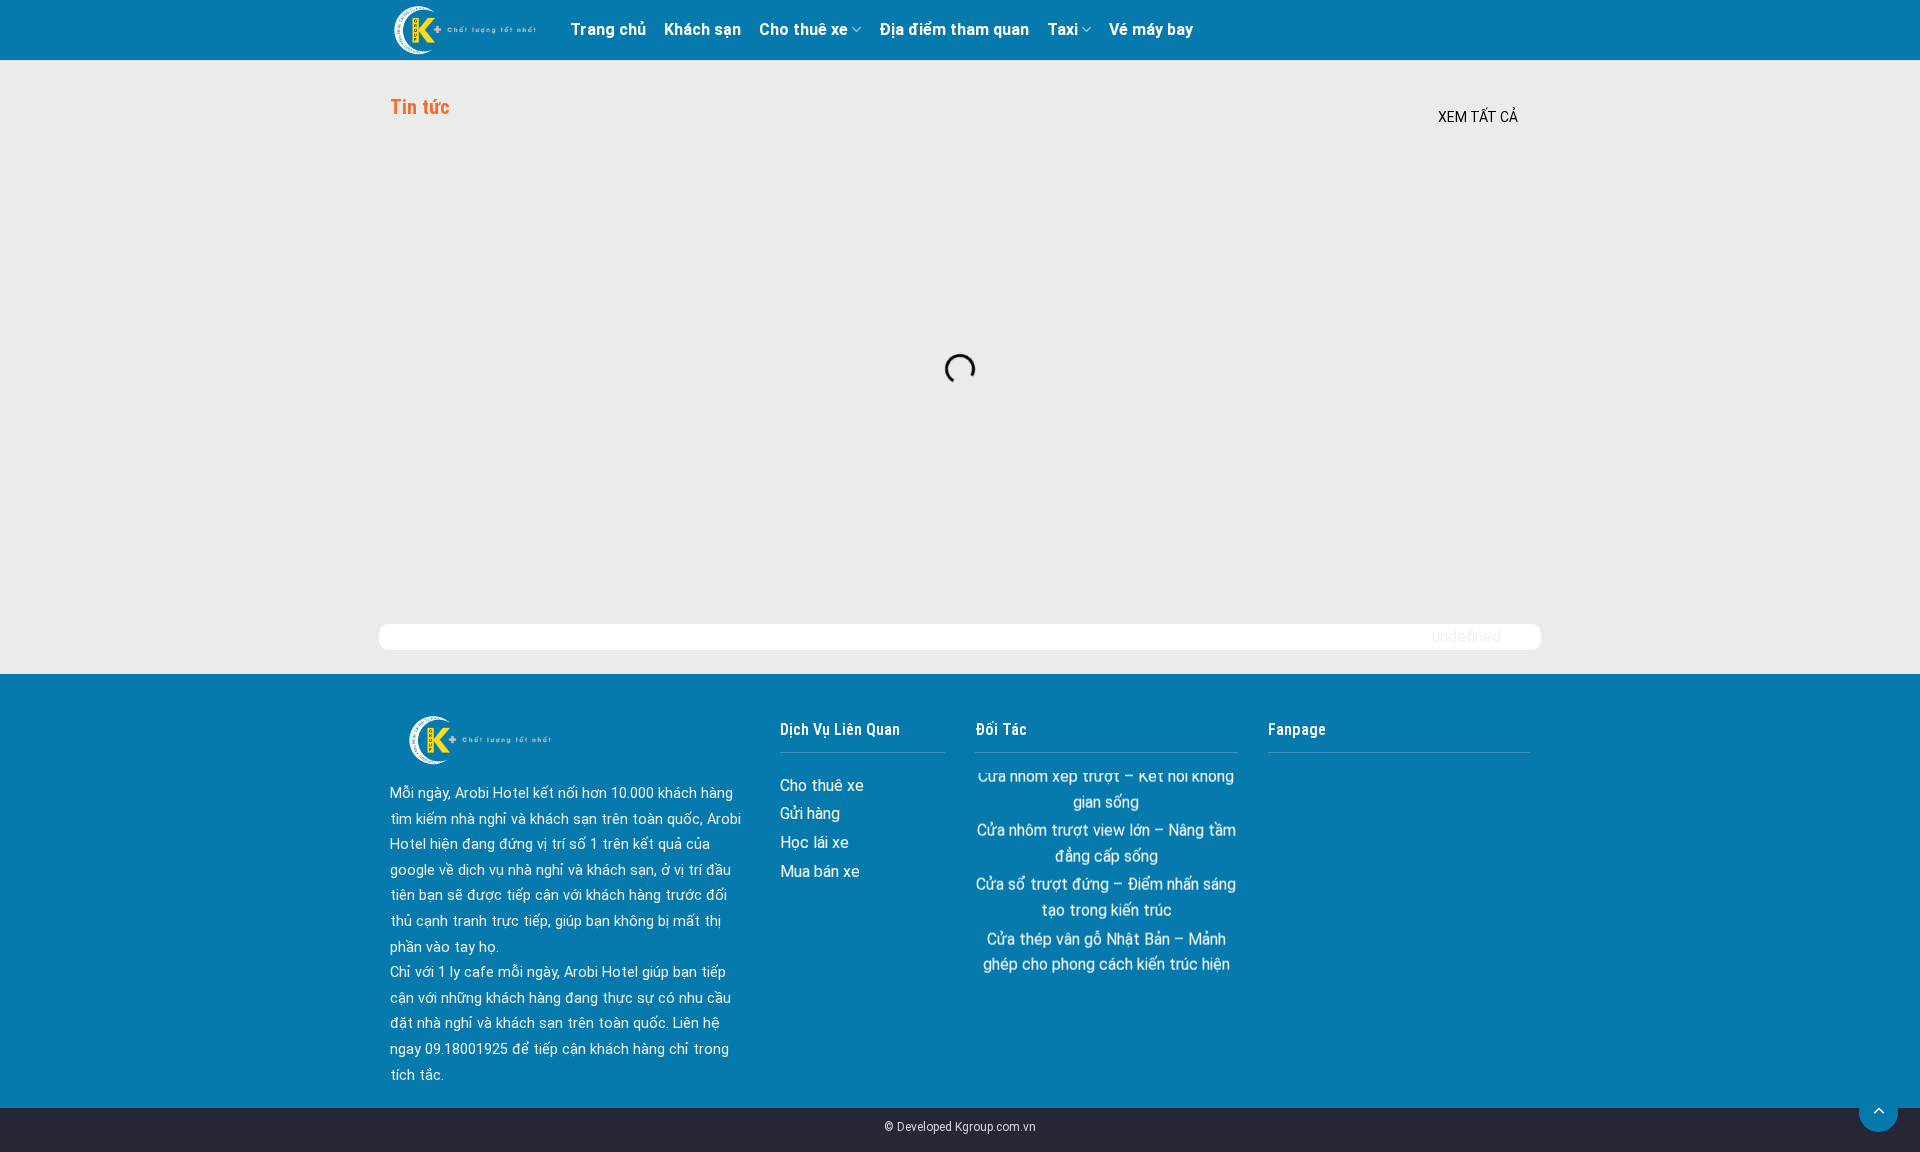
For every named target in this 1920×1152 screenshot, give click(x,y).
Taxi (1062, 29)
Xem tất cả (1478, 117)
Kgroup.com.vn (995, 1127)
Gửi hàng (810, 813)
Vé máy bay (1151, 29)
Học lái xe (814, 842)
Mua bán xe (820, 871)
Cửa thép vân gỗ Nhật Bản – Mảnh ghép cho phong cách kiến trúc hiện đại (1106, 946)
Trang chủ (608, 29)
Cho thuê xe (803, 29)
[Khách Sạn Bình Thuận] (465, 30)
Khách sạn (702, 29)
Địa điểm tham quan (954, 29)
